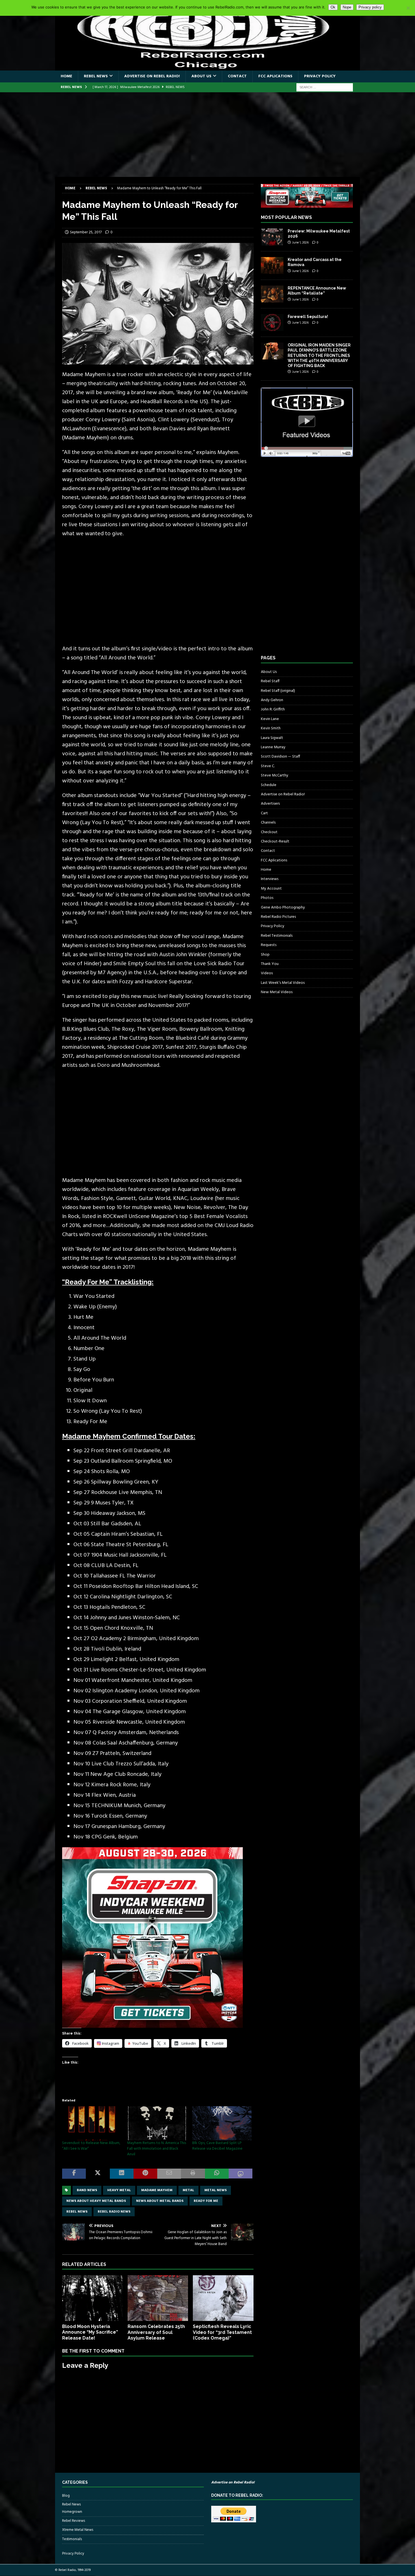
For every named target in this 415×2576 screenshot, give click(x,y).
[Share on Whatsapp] (217, 2174)
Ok (333, 7)
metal (188, 2190)
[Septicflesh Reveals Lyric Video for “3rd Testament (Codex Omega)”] (223, 2298)
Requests (269, 945)
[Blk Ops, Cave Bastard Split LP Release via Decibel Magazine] (222, 2123)
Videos (267, 973)
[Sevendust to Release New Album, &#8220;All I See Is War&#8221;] (92, 2123)
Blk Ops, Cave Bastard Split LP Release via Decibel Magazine (217, 2146)
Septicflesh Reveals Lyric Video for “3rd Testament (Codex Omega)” (222, 2332)
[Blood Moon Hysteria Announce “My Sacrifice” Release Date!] (92, 2298)
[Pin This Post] (145, 2174)
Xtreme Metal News (78, 2530)
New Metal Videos (277, 992)
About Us (201, 76)
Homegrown (72, 2512)
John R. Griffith (273, 709)
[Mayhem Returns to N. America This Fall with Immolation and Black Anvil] (157, 2123)
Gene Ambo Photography (283, 908)
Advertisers (270, 804)
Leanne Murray (273, 747)
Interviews (270, 879)
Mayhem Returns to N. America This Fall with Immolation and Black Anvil (157, 2149)
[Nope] (408, 8)
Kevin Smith (271, 728)
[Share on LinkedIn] (122, 2174)
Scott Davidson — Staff (280, 757)
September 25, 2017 (86, 232)
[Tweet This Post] (98, 2174)
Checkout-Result (275, 842)
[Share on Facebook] (74, 2174)
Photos (267, 898)
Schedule (269, 785)
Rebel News (96, 76)
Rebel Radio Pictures (278, 917)
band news (87, 2190)
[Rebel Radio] (207, 67)
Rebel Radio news (114, 2212)
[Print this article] (193, 2174)
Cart (264, 813)
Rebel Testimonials (277, 936)
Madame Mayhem (157, 2190)
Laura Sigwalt (272, 738)
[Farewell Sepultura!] (272, 322)
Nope (347, 7)
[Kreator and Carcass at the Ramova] (272, 266)
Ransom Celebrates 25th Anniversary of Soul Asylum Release (156, 2332)
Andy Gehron (272, 700)
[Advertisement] (207, 135)
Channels (268, 823)
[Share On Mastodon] (241, 2174)
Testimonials (72, 2539)
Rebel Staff (270, 681)
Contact (237, 76)
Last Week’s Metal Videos (283, 983)
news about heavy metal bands (96, 2201)
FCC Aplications (275, 76)
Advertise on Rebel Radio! (152, 76)
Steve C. (268, 766)
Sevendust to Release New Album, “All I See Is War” (91, 2146)
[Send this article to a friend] (169, 2174)
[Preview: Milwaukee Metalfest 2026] (272, 237)
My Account (271, 889)
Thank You (270, 964)
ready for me (206, 2201)
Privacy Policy (320, 76)
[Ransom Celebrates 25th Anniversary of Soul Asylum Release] (158, 2298)
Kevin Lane (270, 719)
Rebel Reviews (74, 2521)
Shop (265, 955)
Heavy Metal (119, 2190)
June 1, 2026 (300, 243)
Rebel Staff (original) (278, 691)
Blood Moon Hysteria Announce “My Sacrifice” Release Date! (90, 2332)
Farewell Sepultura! (308, 317)
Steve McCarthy (275, 775)
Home (66, 76)
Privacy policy (370, 7)
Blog (66, 2496)
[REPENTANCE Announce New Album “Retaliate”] (272, 294)
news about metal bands (160, 2201)
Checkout (269, 832)
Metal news (216, 2190)
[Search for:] (325, 87)
